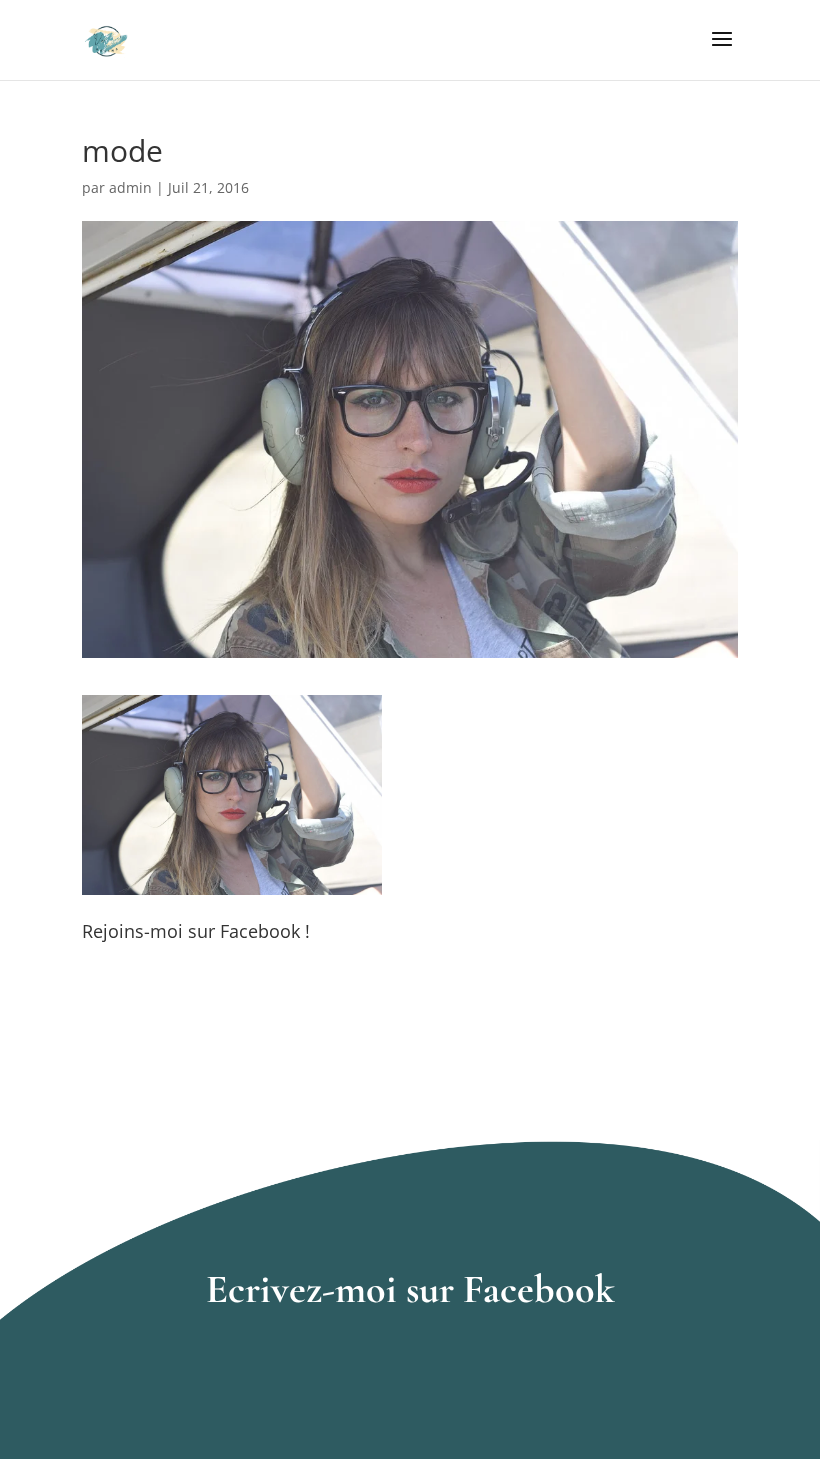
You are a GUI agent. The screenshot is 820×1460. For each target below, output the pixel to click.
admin (130, 187)
